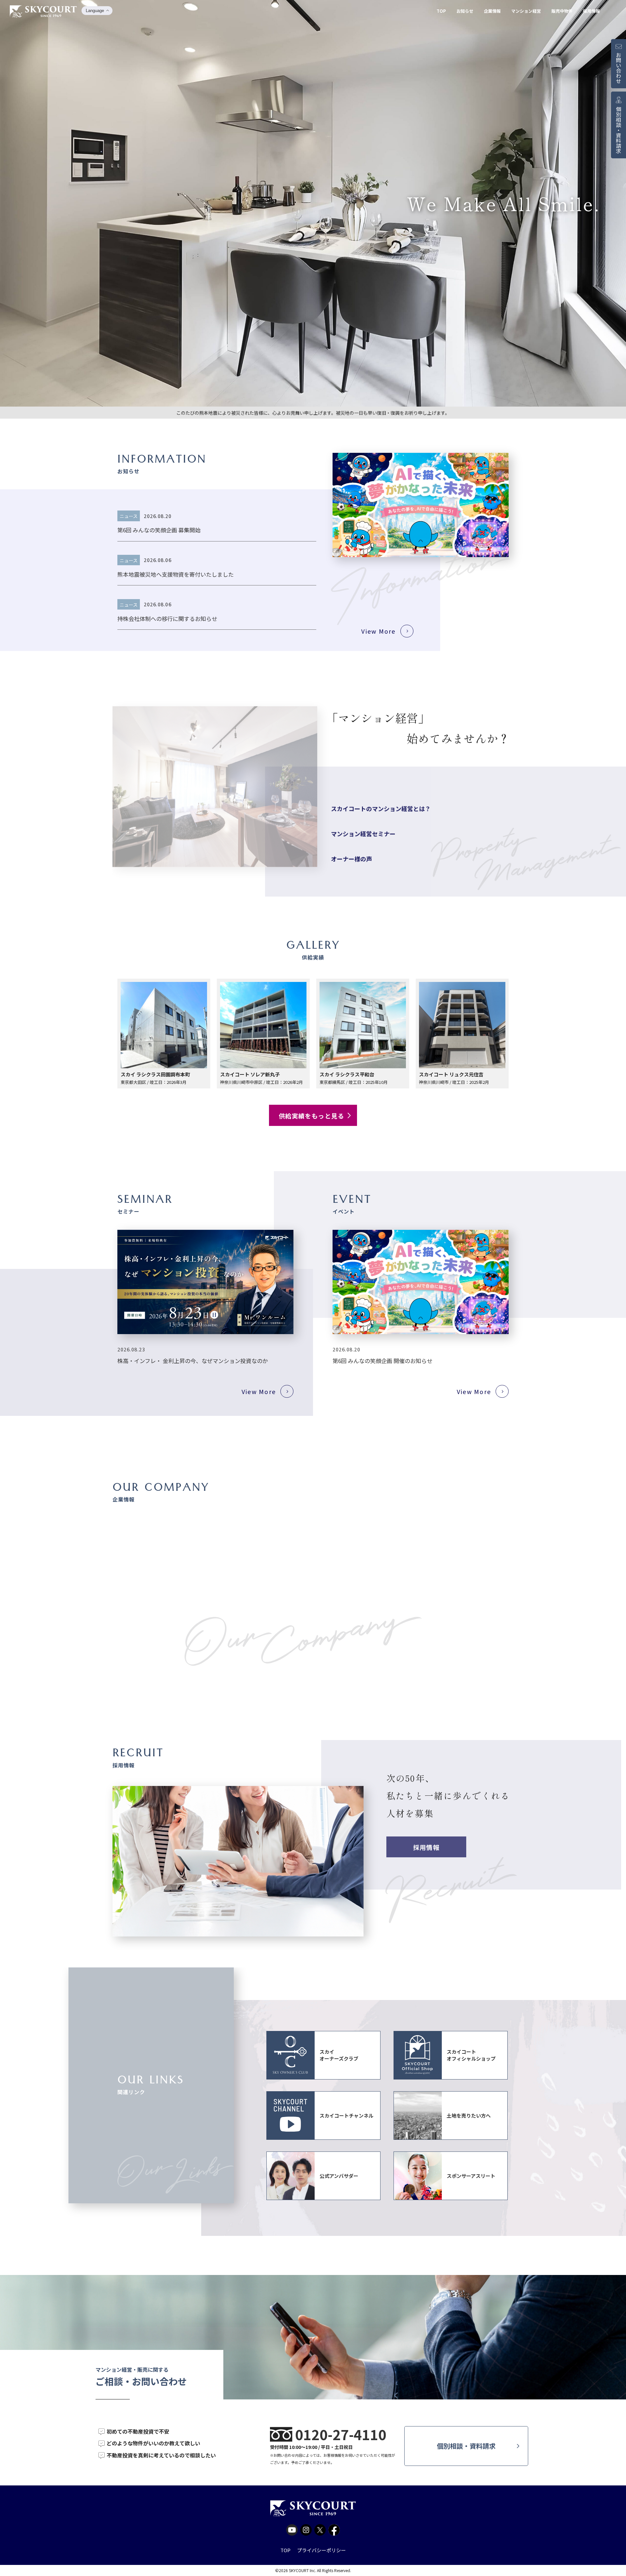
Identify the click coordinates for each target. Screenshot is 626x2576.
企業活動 (125, 1636)
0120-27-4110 (341, 2434)
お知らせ (465, 11)
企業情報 (492, 11)
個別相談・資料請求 (466, 2446)
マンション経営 (526, 11)
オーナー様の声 (351, 856)
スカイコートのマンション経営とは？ (381, 806)
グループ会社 (131, 1610)
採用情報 (591, 11)
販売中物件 (562, 11)
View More (378, 631)
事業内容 (125, 1583)
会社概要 (125, 1557)
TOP (441, 11)
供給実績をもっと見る (312, 1116)
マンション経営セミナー (363, 831)
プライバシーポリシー (321, 2550)
